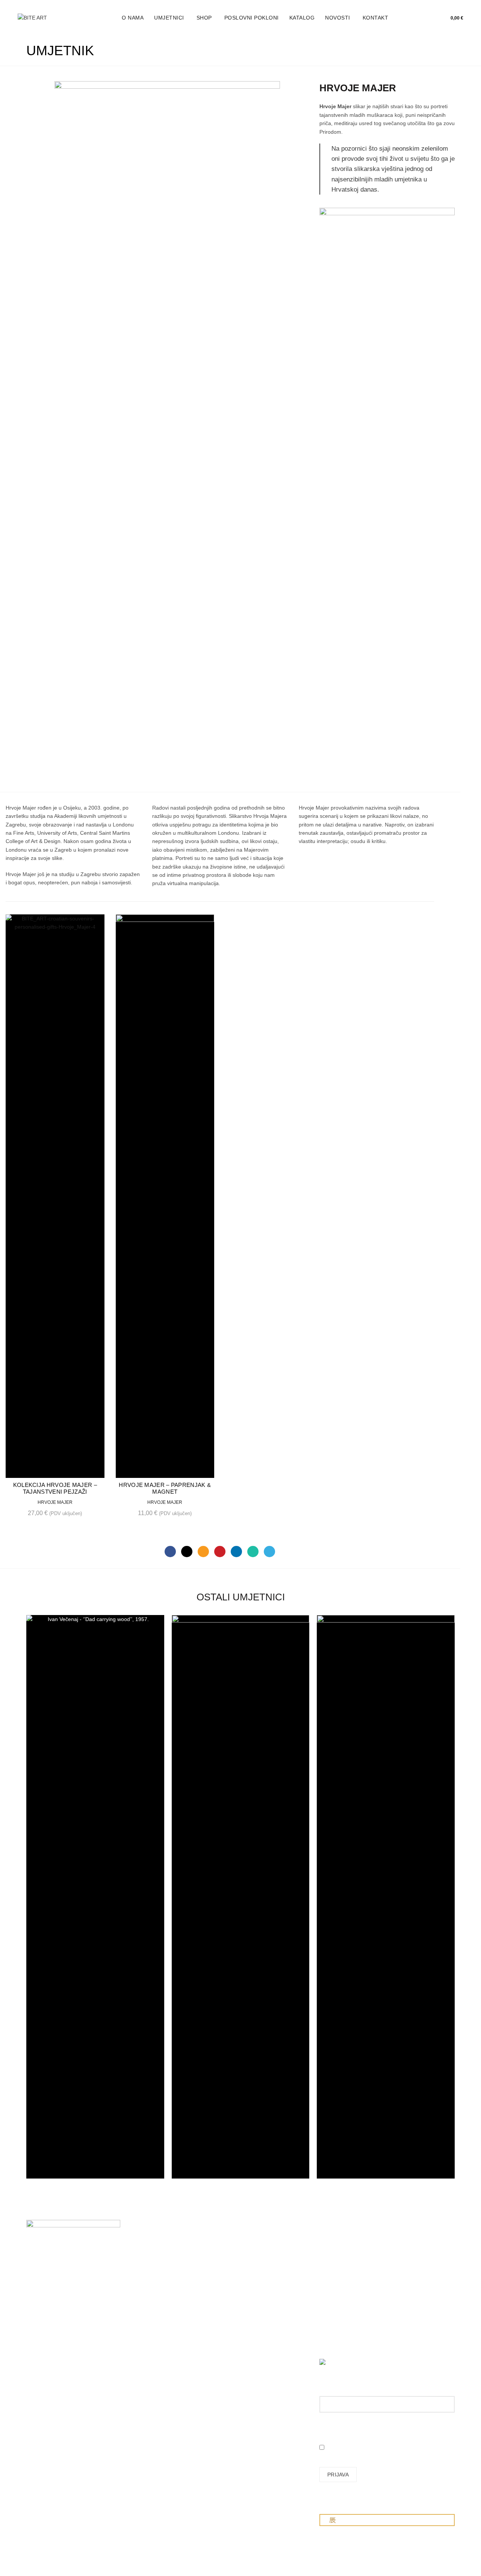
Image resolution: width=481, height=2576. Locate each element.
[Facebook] (170, 1552)
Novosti (338, 18)
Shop (204, 18)
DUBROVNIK (42, 2363)
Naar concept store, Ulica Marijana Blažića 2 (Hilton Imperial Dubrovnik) (57, 2371)
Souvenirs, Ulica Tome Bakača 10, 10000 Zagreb (54, 2320)
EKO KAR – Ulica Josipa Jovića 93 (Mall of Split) (57, 2346)
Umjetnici (169, 18)
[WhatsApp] (253, 1552)
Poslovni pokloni (252, 18)
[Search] (426, 18)
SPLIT (34, 2341)
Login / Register (409, 18)
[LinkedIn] (236, 1552)
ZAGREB (37, 2315)
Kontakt (376, 18)
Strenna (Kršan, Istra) (54, 2400)
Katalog (302, 18)
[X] (187, 1552)
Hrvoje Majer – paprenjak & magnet (165, 1488)
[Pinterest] (220, 1552)
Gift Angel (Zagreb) (49, 2395)
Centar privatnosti (267, 2328)
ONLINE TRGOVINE (51, 2389)
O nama (133, 18)
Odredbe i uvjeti (265, 2306)
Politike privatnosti (268, 2317)
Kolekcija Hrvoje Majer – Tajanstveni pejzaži (55, 1488)
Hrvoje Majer (55, 1502)
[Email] (203, 1552)
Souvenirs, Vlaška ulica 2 (56, 2330)
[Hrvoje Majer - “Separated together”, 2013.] (167, 363)
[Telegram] (269, 1552)
